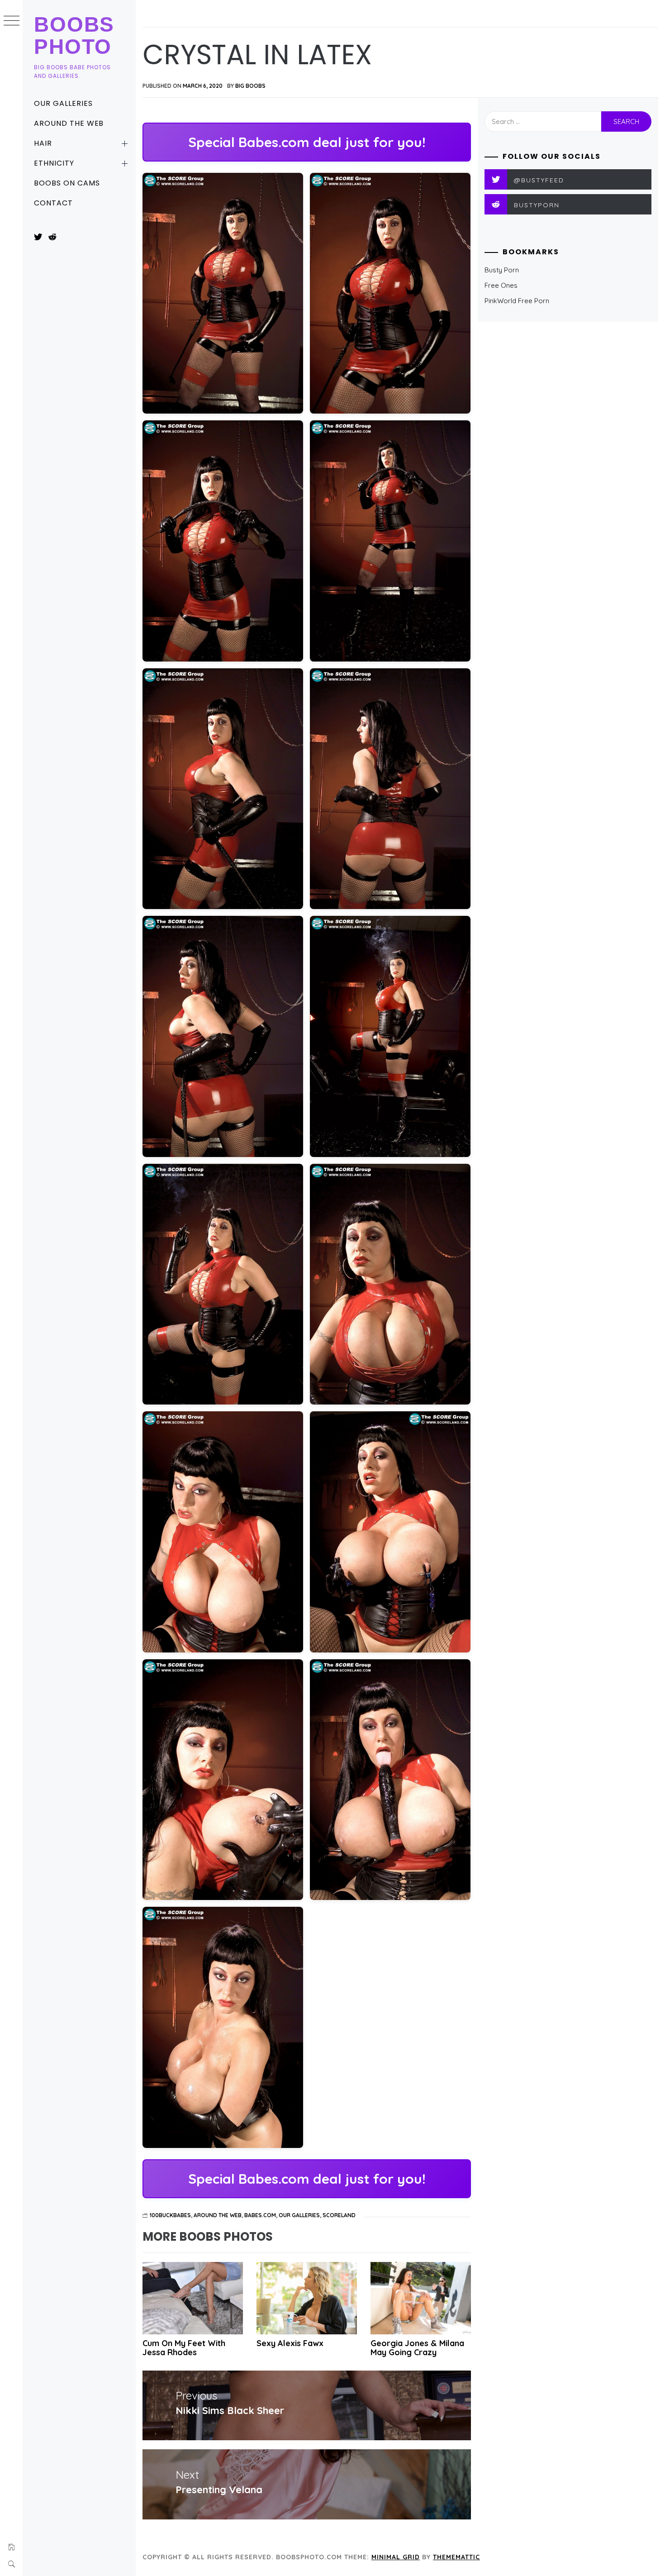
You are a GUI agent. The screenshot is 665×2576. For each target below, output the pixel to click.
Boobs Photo (74, 36)
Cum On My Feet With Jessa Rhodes (184, 2348)
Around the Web (69, 123)
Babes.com (260, 2215)
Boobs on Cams (67, 183)
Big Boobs (250, 86)
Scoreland (339, 2215)
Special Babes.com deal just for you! (307, 142)
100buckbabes (170, 2215)
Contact (53, 203)
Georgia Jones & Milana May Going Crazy (417, 2348)
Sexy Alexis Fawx (290, 2343)
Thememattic (456, 2557)
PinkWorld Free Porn (517, 301)
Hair (43, 143)
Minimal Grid (396, 2557)
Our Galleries (63, 103)
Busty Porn (502, 270)
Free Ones (501, 285)
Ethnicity (54, 163)
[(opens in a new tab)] (193, 2298)
